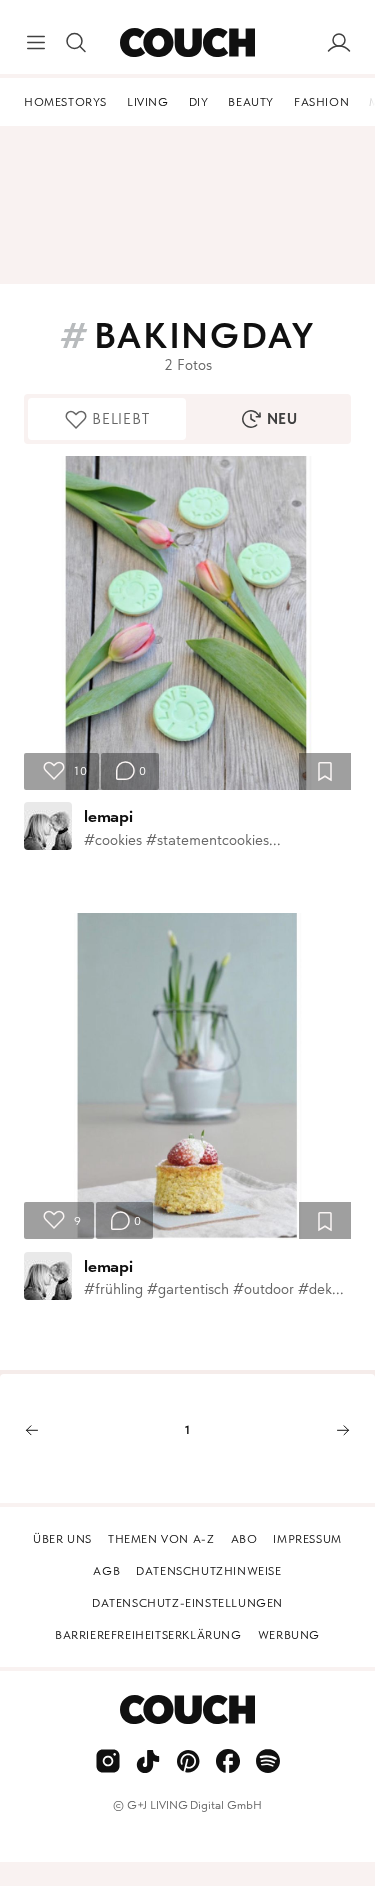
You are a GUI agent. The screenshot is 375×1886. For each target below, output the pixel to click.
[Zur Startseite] (187, 43)
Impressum (307, 1539)
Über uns (62, 1539)
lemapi (108, 816)
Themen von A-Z (161, 1539)
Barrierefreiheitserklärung (148, 1635)
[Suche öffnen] (76, 43)
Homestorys (65, 102)
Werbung (289, 1635)
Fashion (321, 102)
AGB (106, 1571)
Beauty (251, 102)
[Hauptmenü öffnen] (36, 43)
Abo (244, 1539)
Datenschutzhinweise (208, 1571)
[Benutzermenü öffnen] (339, 43)
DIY (199, 102)
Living (148, 102)
